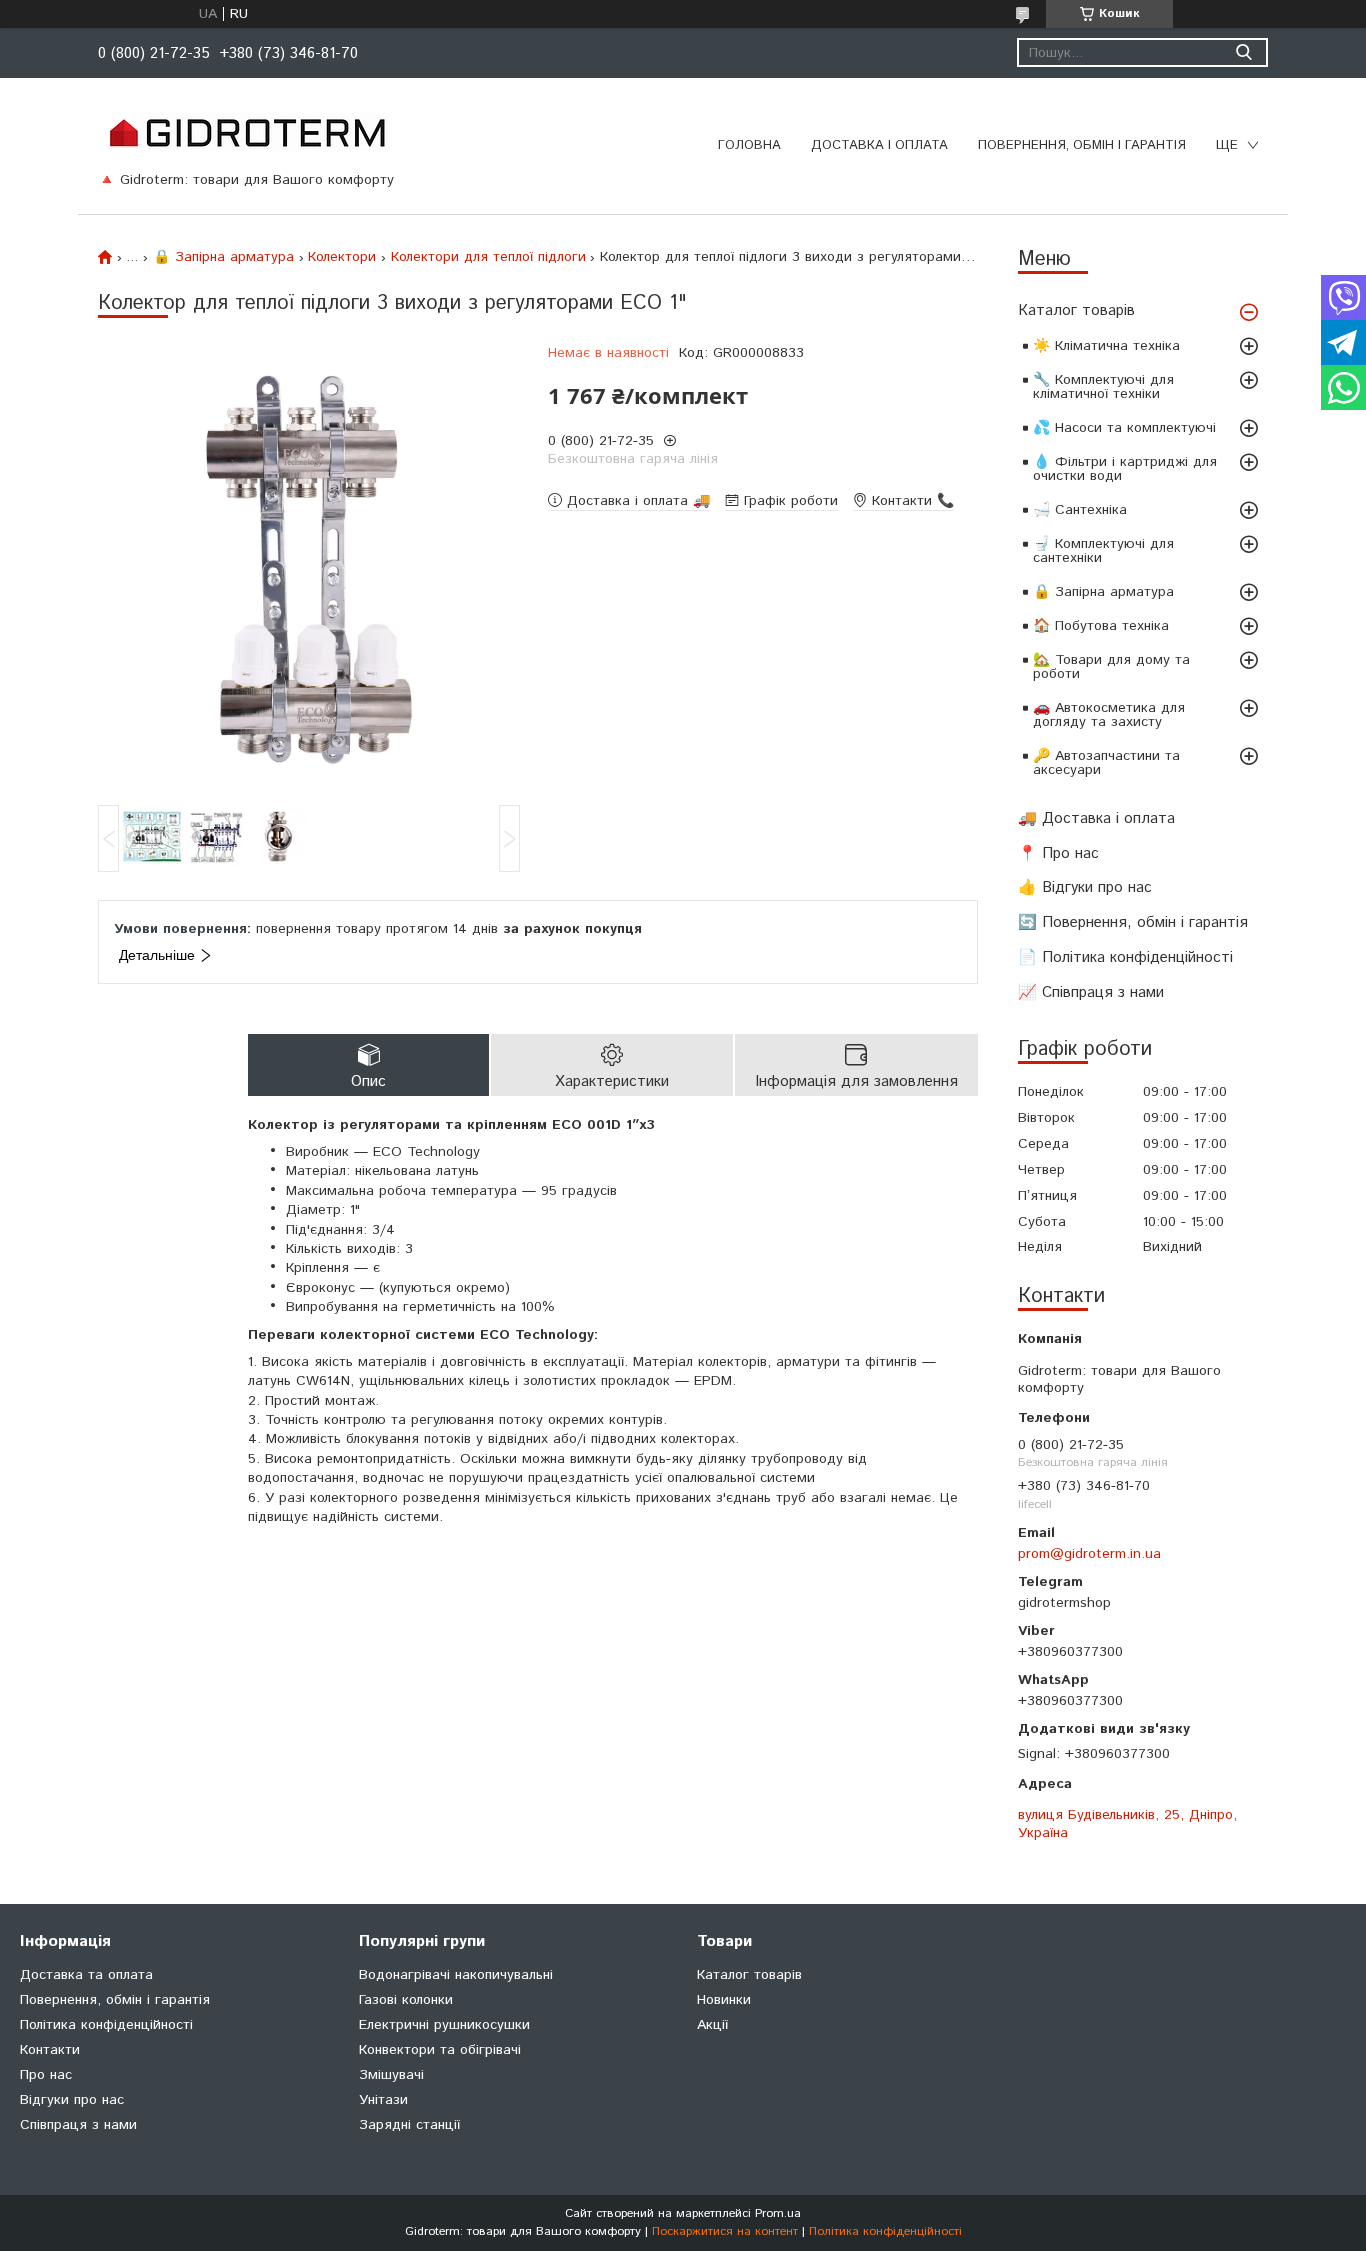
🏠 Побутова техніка (1101, 626)
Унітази (383, 2100)
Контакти (50, 2050)
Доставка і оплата (879, 145)
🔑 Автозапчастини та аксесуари (1106, 763)
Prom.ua (778, 2213)
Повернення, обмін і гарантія (1082, 145)
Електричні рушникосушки (444, 2025)
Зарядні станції (409, 2125)
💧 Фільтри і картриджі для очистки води (1125, 469)
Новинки (724, 2000)
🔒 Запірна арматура (1103, 592)
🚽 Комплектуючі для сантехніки (1103, 551)
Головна (749, 145)
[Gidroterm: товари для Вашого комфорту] (246, 132)
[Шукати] (1243, 52)
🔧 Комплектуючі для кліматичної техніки (1103, 387)
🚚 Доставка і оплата (1096, 818)
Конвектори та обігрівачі (440, 2050)
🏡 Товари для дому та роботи (1111, 667)
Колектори (342, 257)
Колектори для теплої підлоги (488, 257)
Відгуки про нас (72, 2100)
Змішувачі (391, 2075)
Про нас (46, 2075)
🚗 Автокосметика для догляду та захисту (1109, 715)
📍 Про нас (1058, 853)
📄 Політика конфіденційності (1125, 957)
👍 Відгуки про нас (1085, 887)
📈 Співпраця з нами (1091, 992)
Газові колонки (406, 2000)
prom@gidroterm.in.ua (1089, 1554)
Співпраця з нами (78, 2125)
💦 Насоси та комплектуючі (1124, 428)
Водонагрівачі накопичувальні (456, 1975)
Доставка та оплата (86, 1975)
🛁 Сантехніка (1080, 510)
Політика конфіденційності (106, 2025)
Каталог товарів (1076, 310)
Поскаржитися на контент (725, 2231)
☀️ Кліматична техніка (1106, 346)
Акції (712, 2025)
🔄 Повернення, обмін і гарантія (1133, 922)
